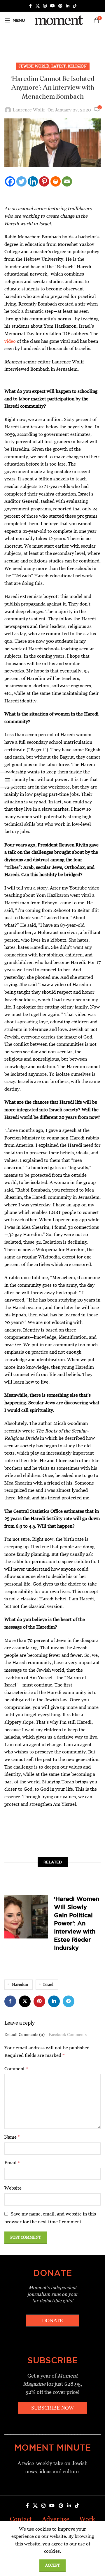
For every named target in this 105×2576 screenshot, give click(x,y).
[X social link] (38, 6)
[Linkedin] (33, 181)
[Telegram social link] (69, 2001)
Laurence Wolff (29, 110)
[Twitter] (21, 181)
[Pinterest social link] (60, 6)
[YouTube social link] (52, 6)
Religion (77, 66)
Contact (21, 2519)
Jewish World (34, 66)
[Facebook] (10, 181)
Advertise (56, 2519)
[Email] (67, 181)
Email (12, 2163)
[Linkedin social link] (68, 6)
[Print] (56, 181)
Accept (52, 2565)
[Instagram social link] (45, 6)
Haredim (20, 1984)
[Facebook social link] (30, 6)
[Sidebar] (7, 780)
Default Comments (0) (24, 2035)
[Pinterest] (44, 181)
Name (12, 2137)
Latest (58, 66)
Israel (48, 1984)
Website (13, 2188)
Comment (16, 2069)
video (10, 341)
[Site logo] (58, 20)
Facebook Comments (68, 2035)
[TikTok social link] (75, 6)
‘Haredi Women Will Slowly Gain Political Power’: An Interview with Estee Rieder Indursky (77, 1923)
